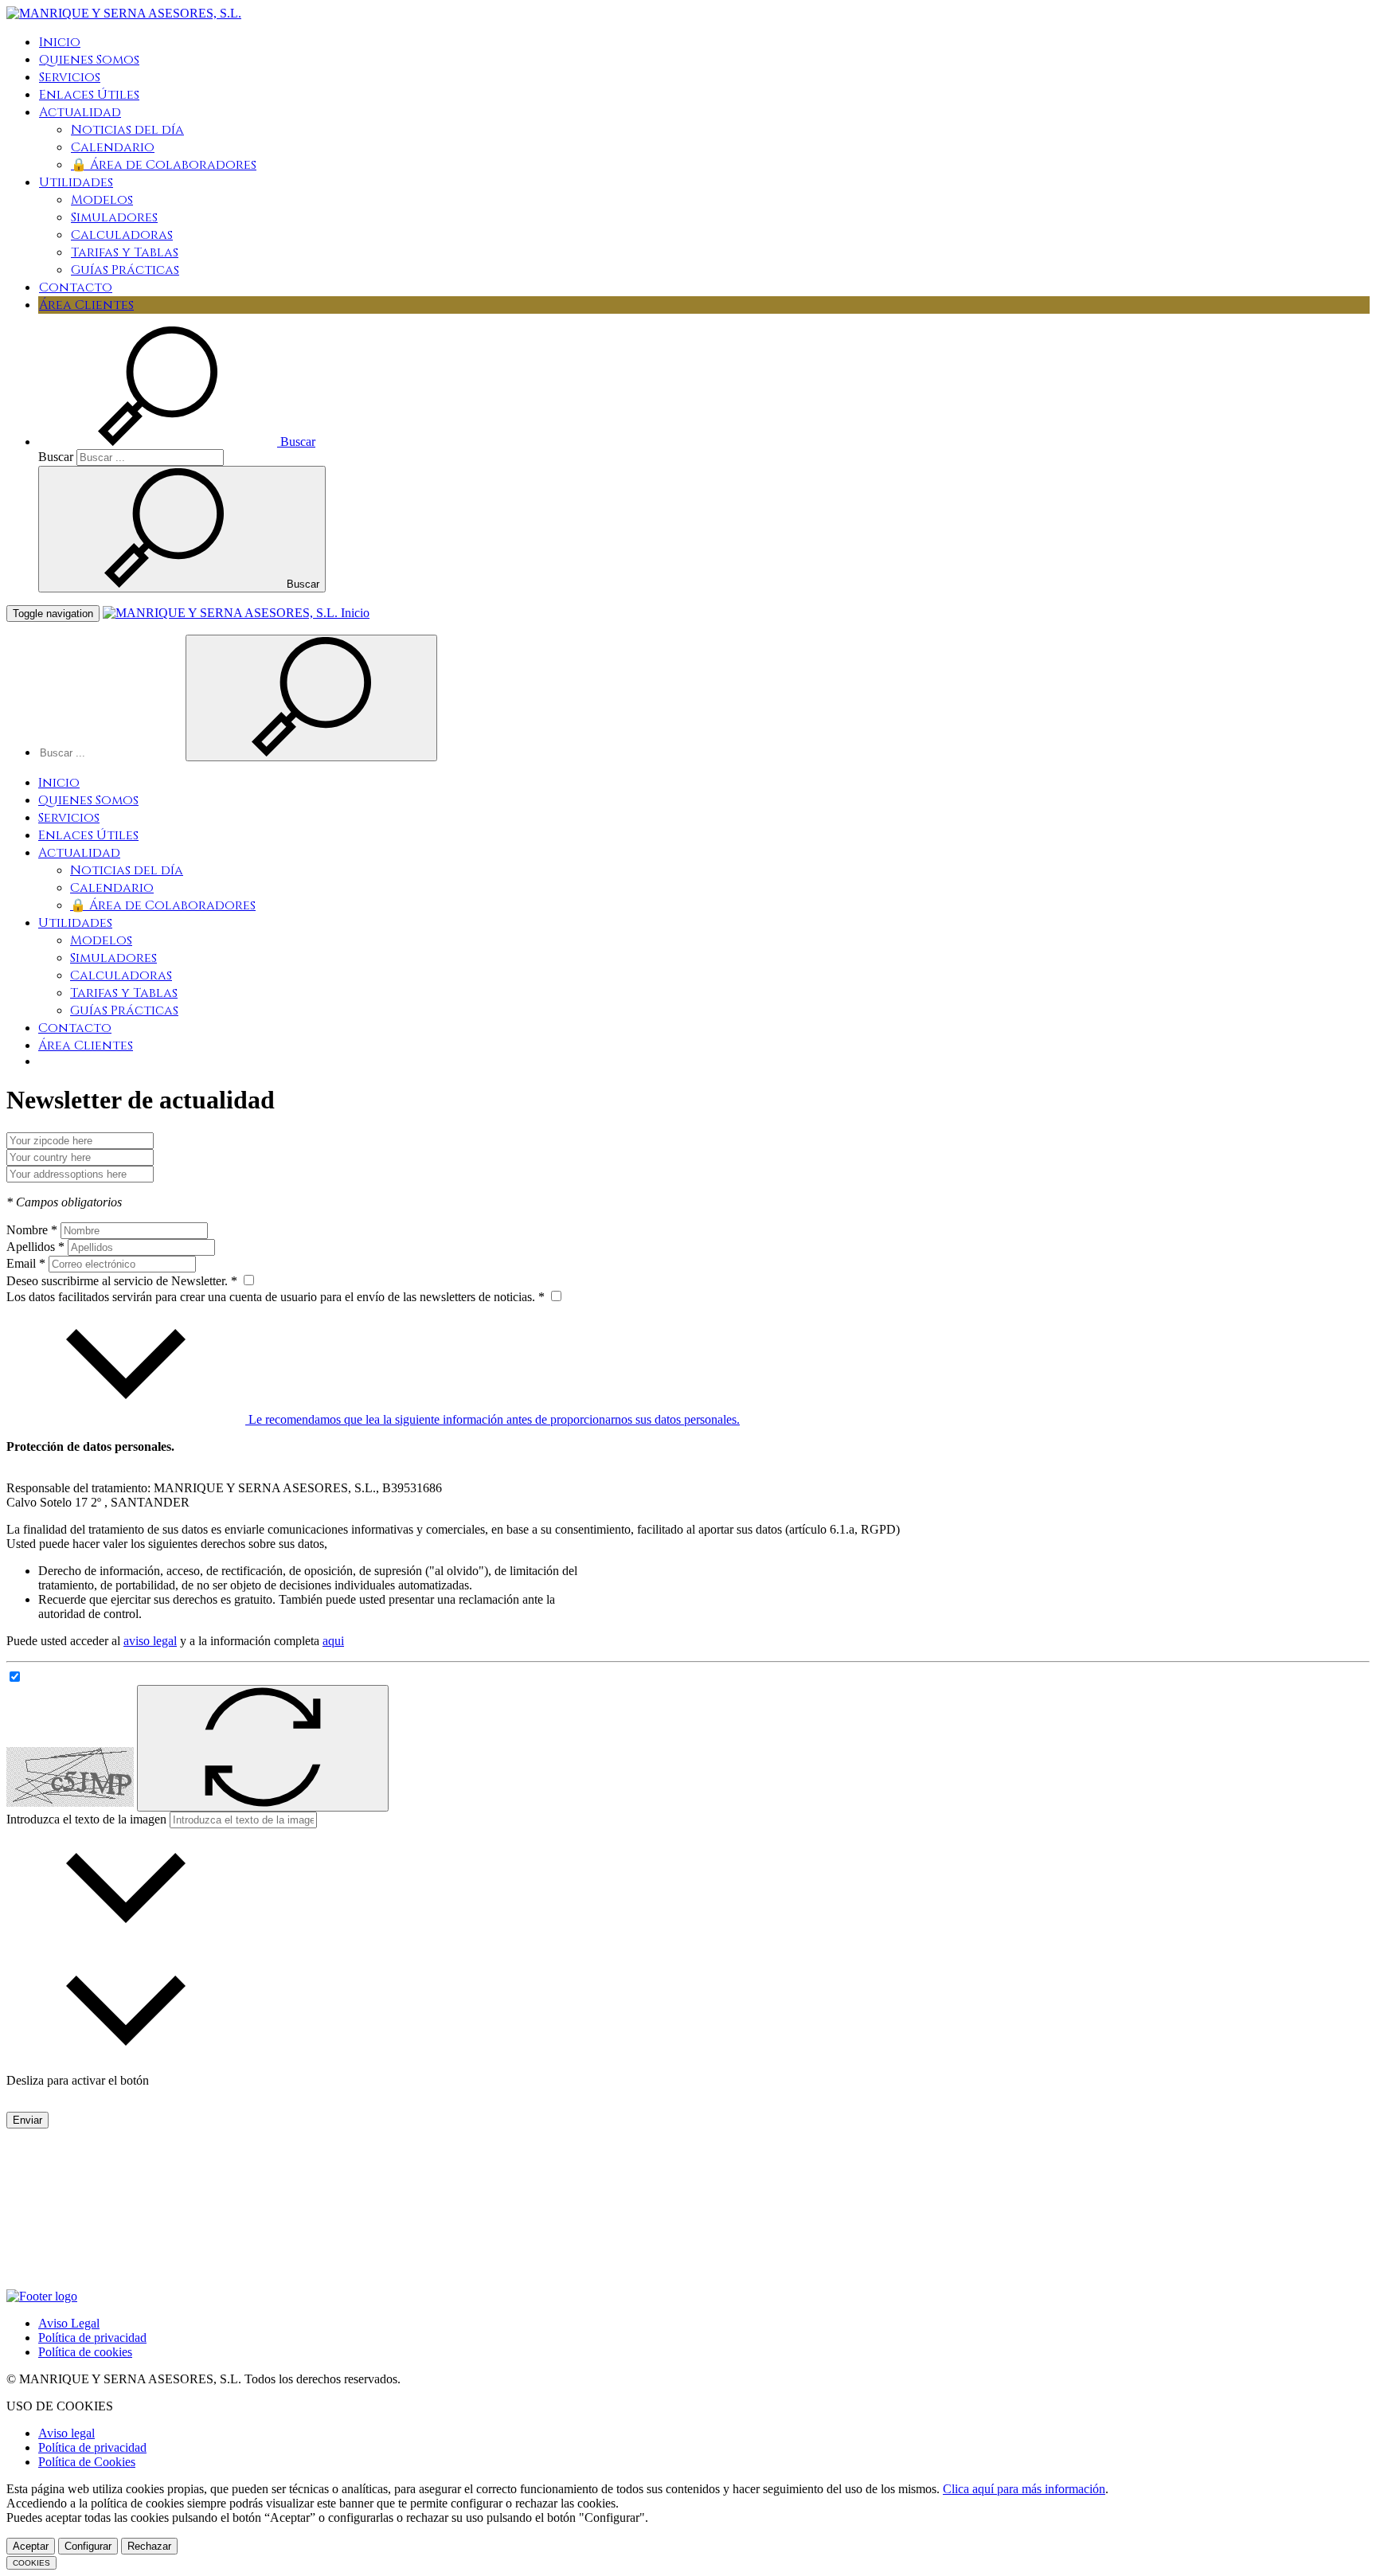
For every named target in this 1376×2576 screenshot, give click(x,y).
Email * (26, 1263)
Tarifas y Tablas (125, 252)
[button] (177, 442)
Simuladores (114, 217)
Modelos (102, 200)
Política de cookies (85, 2352)
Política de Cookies (87, 2462)
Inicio (60, 42)
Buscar (56, 457)
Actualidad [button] (80, 112)
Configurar (88, 2546)
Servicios (70, 77)
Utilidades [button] (76, 182)
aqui (333, 1641)
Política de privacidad (92, 2338)
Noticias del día (127, 130)
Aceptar (31, 2546)
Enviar (27, 2120)
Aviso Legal (69, 2323)
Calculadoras (122, 235)
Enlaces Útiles (89, 95)
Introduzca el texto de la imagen (86, 1819)
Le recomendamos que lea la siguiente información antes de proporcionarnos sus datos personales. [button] (493, 1419)
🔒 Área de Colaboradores (164, 165)
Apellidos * (35, 1247)
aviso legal (150, 1641)
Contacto (76, 287)
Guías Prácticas (125, 270)
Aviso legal (66, 2433)
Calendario (113, 147)
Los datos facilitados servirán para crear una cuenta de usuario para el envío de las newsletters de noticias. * (277, 1297)
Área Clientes (86, 305)
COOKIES (31, 2563)
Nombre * (32, 1230)
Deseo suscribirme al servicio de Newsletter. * (123, 1281)
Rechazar (149, 2546)
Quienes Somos (89, 60)
